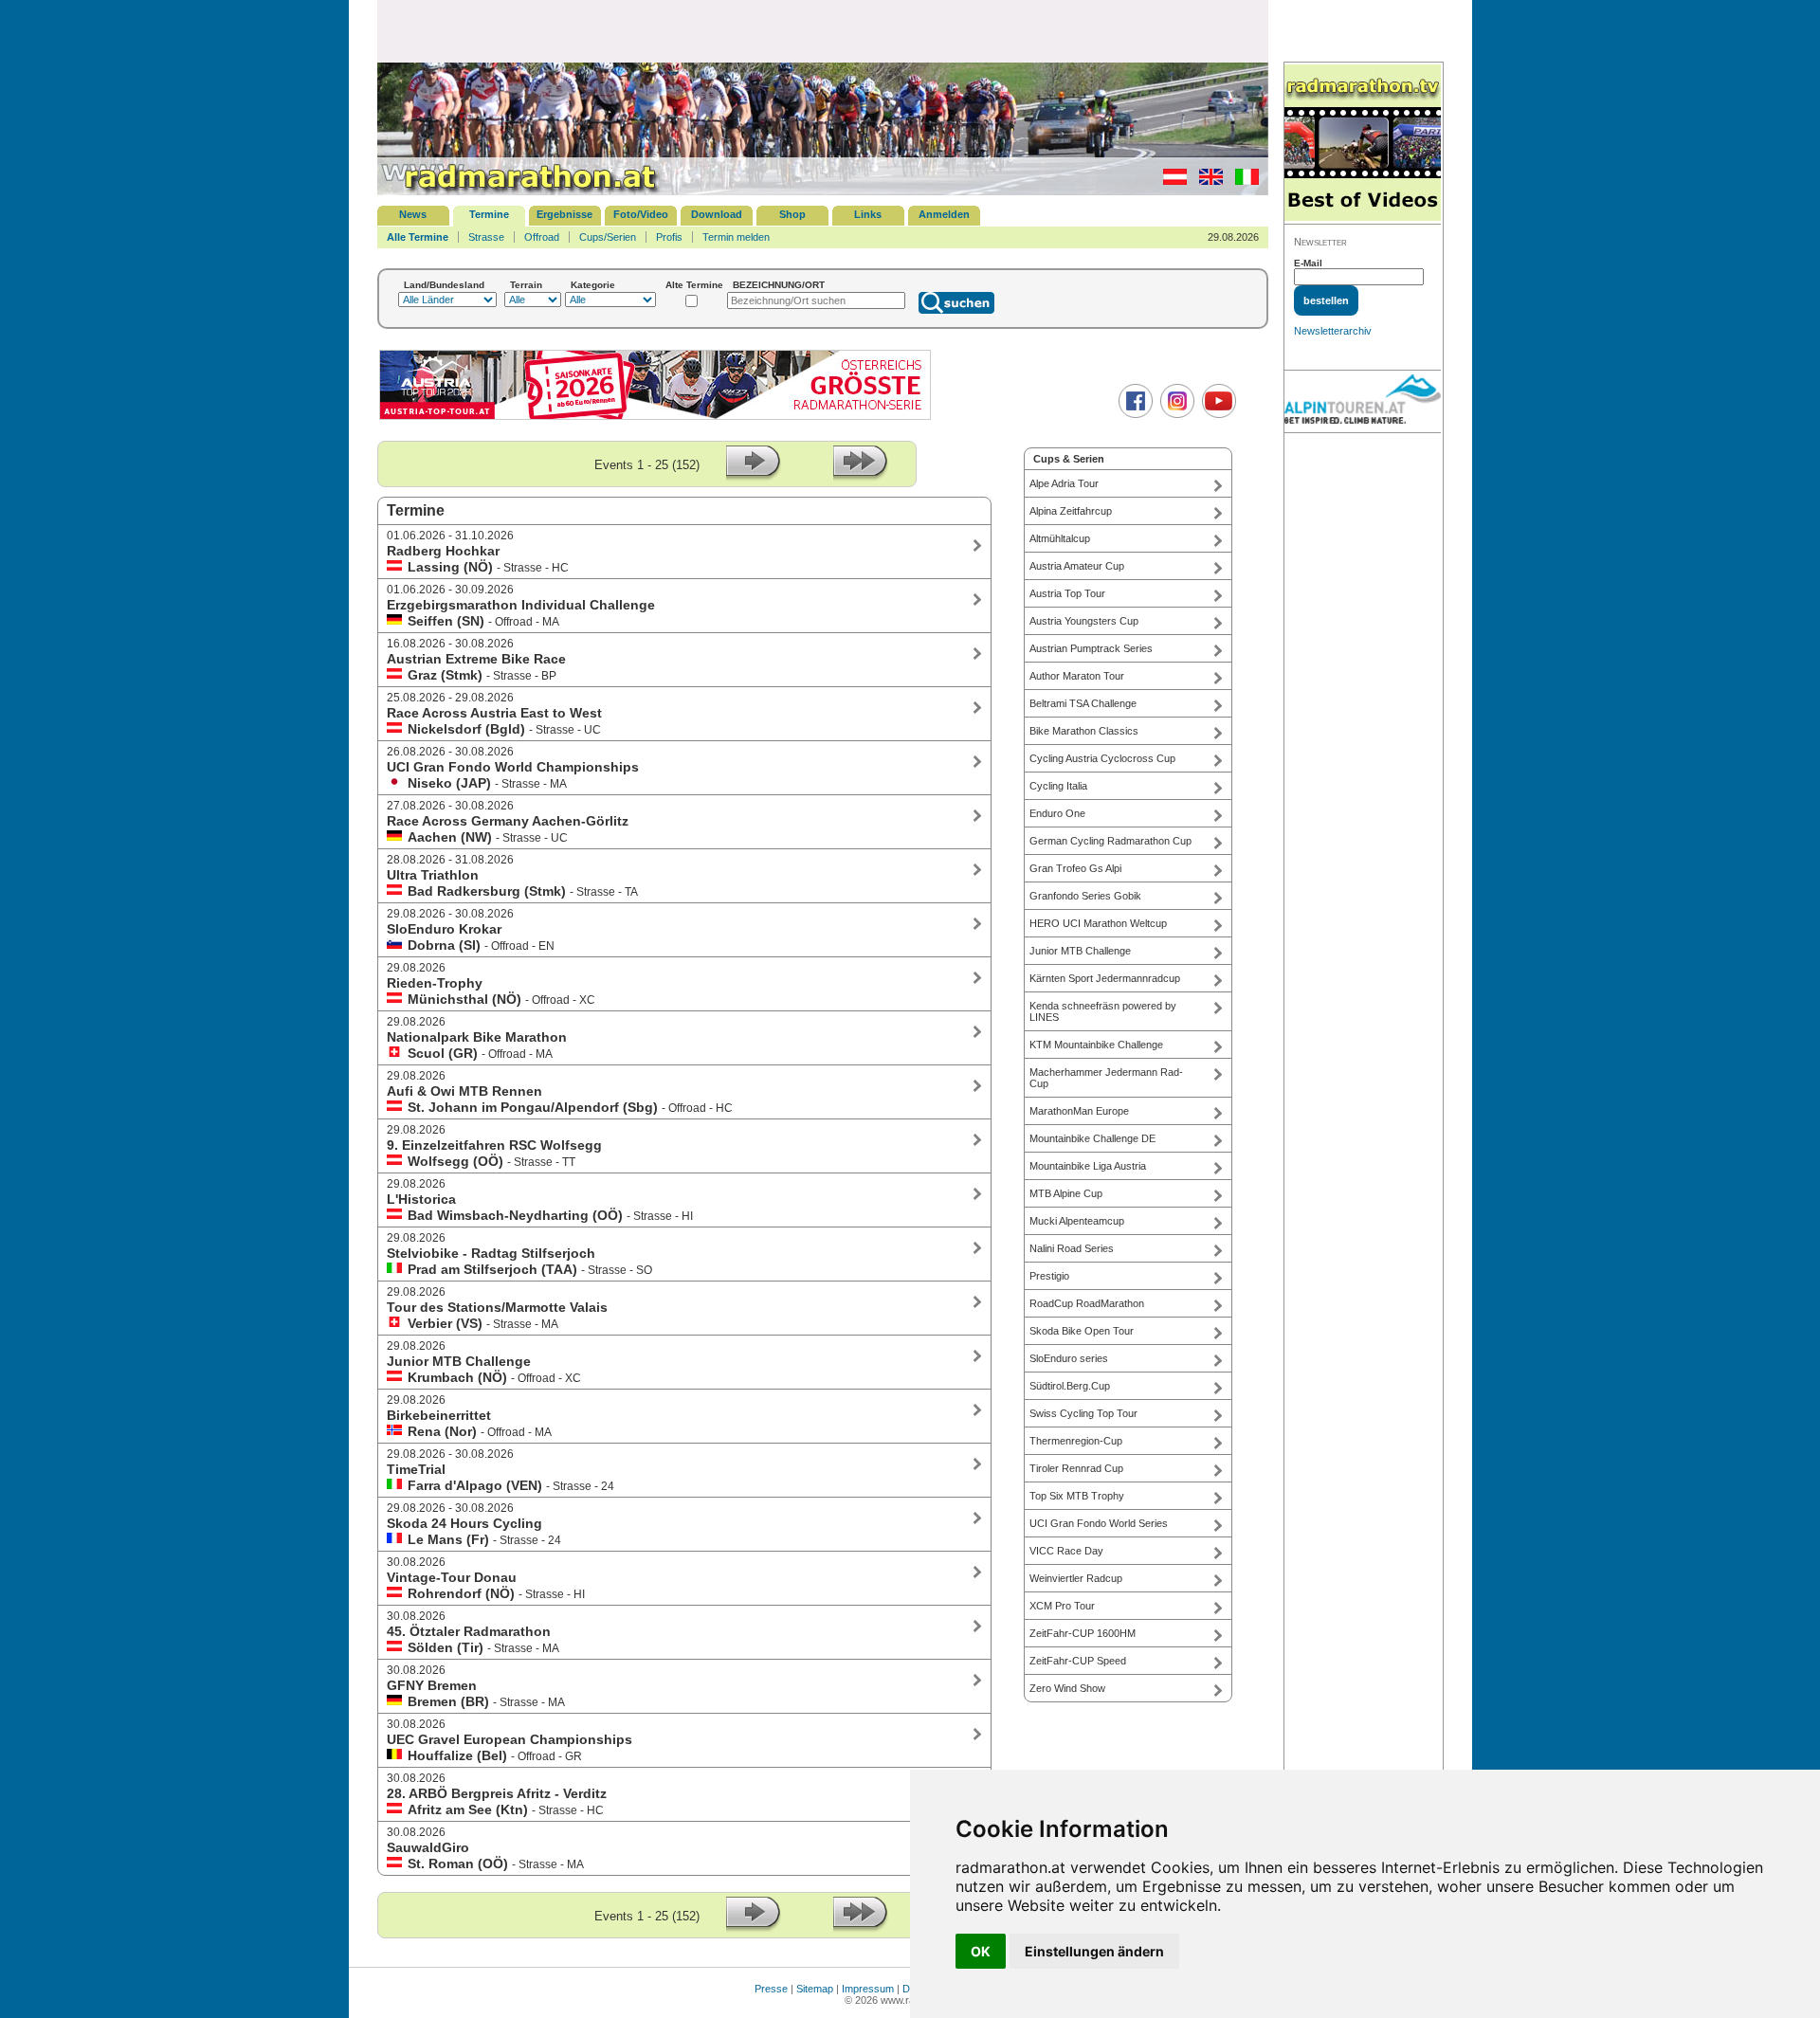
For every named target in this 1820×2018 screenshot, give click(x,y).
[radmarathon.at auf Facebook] (1133, 414)
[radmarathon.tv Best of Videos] (1363, 144)
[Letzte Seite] (861, 477)
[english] (1206, 181)
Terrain (526, 285)
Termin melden (736, 237)
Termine (489, 214)
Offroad (542, 237)
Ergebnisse (564, 214)
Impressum (868, 1989)
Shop (792, 214)
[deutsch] (1170, 181)
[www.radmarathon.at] (519, 191)
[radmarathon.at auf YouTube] (1217, 414)
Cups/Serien (608, 237)
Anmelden (944, 214)
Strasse (486, 237)
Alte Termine (694, 285)
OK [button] (981, 1951)
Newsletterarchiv (1333, 331)
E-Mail (1308, 263)
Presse (771, 1989)
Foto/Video (641, 214)
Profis (669, 237)
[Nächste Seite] (754, 477)
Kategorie (593, 285)
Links (868, 214)
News (413, 214)
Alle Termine (418, 237)
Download (717, 214)
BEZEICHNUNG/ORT (779, 285)
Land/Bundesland (444, 285)
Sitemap (815, 1989)
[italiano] (1242, 181)
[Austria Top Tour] (655, 418)
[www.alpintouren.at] (1363, 402)
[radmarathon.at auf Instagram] (1175, 414)
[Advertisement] (823, 30)
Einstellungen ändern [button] (1094, 1951)
